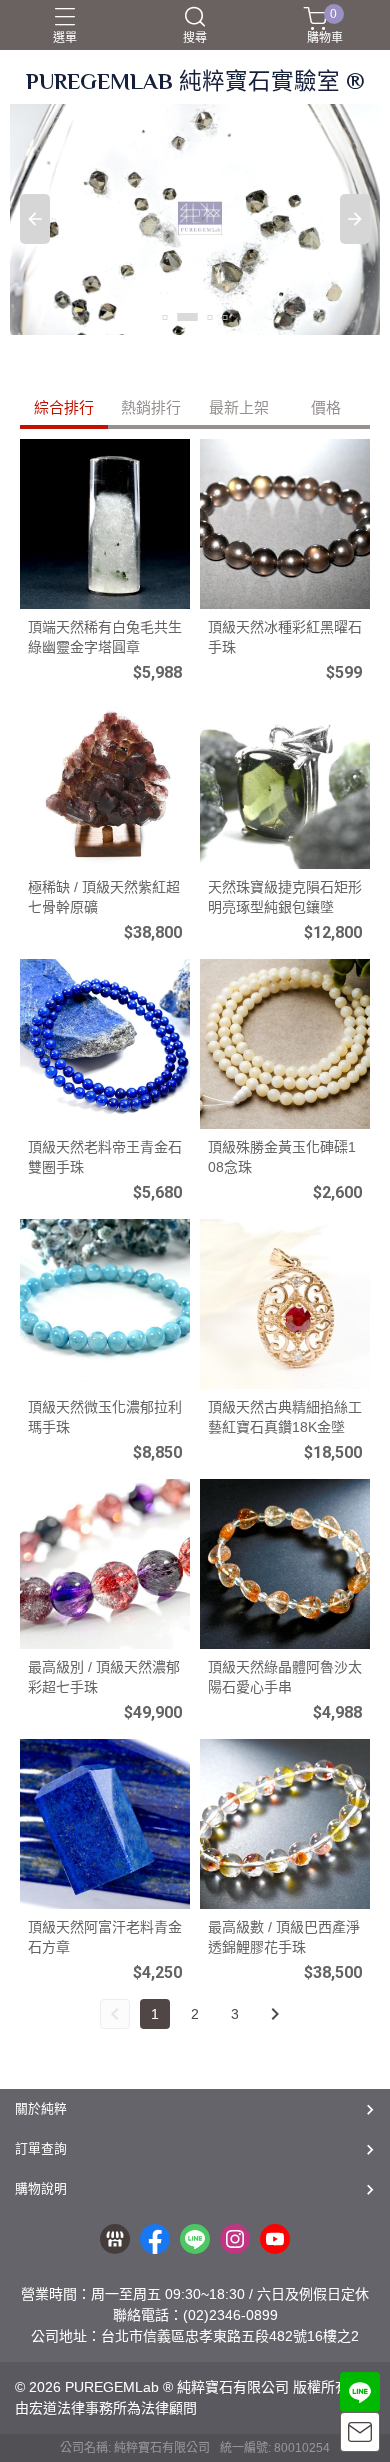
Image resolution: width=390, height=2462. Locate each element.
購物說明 (41, 2188)
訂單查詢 (41, 2148)
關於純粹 (41, 2108)
